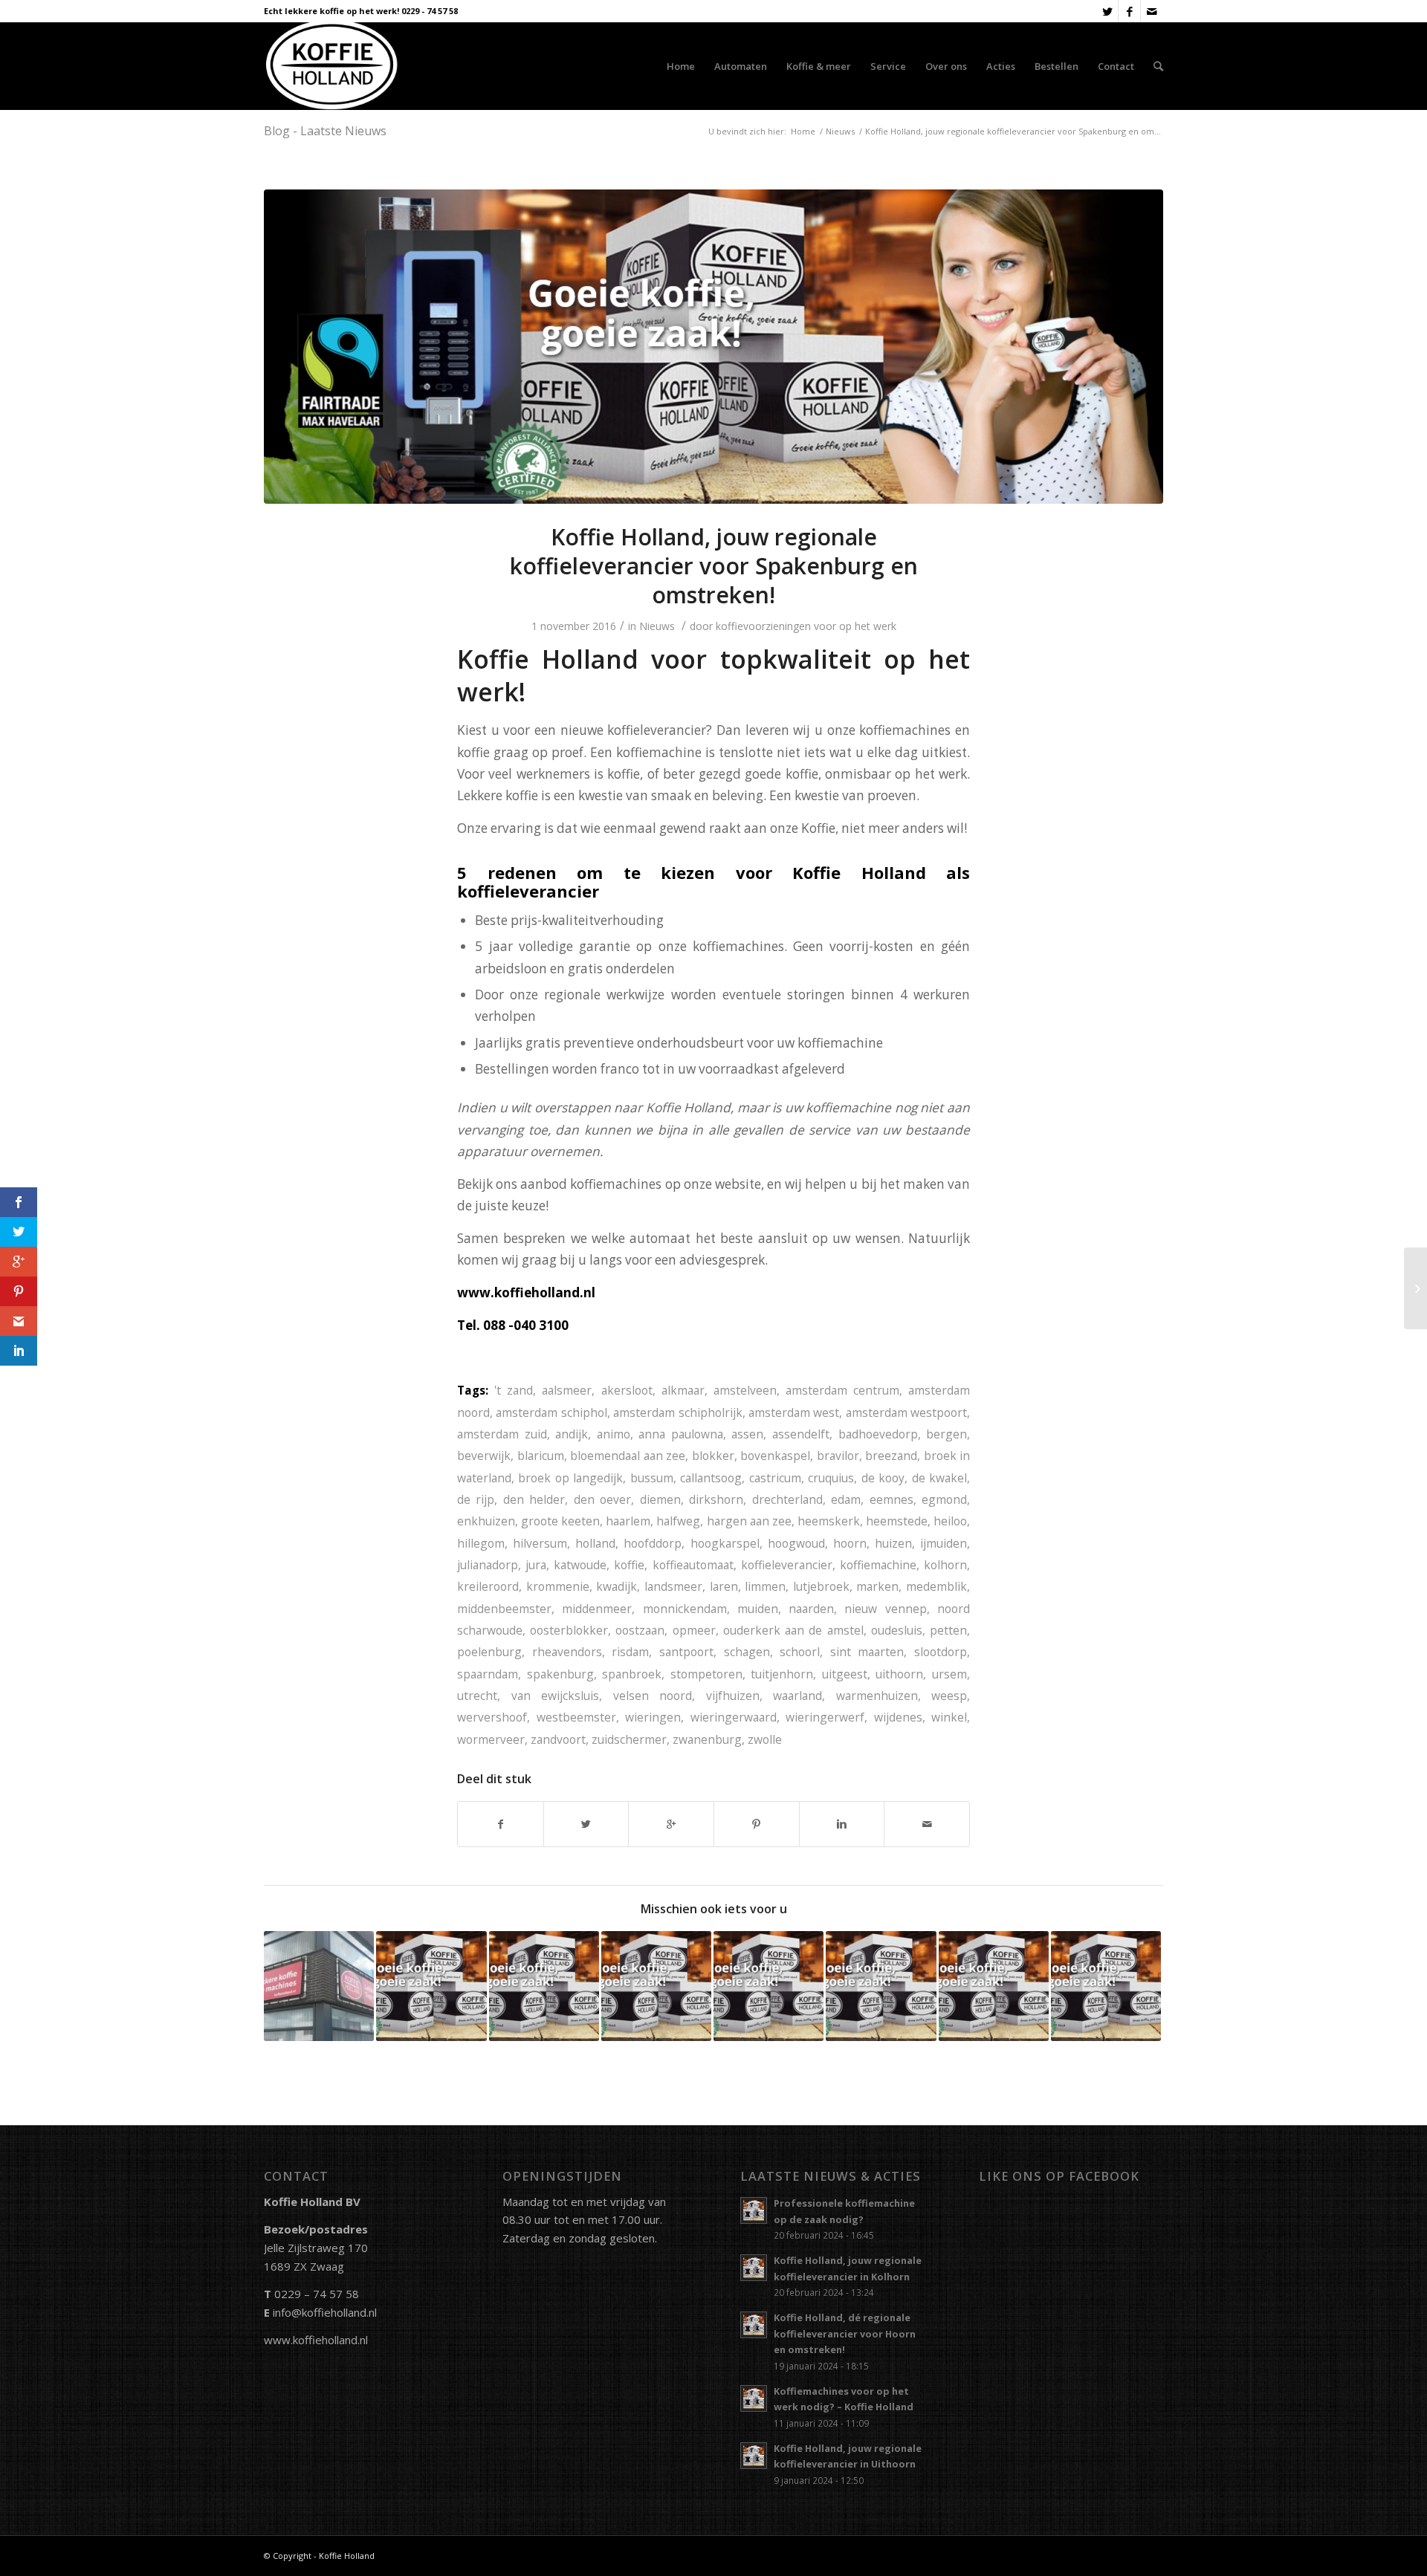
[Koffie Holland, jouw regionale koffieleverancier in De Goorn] (431, 1986)
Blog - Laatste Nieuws (325, 131)
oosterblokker (569, 1630)
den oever (602, 1499)
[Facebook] (1129, 11)
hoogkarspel (725, 1543)
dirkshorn (716, 1499)
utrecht (477, 1696)
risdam (630, 1652)
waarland (797, 1696)
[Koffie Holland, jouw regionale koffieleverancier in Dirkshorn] (994, 1986)
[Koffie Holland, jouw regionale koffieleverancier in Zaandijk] (656, 1986)
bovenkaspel (775, 1456)
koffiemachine (878, 1565)
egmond (944, 1499)
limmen (765, 1586)
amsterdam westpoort (906, 1412)
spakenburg (560, 1674)
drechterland (787, 1499)
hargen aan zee (749, 1521)
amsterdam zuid (502, 1434)
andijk (572, 1434)
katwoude (580, 1565)
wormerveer (491, 1739)
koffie (629, 1565)
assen (747, 1434)
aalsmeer (567, 1390)
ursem (949, 1674)
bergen (947, 1434)
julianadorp (488, 1565)
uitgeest (845, 1674)
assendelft (801, 1434)
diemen (660, 1499)
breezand (891, 1456)
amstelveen (745, 1390)
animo (614, 1434)
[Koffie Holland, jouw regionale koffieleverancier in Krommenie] (544, 1986)
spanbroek (632, 1674)
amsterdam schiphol (551, 1412)
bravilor (838, 1456)
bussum (652, 1478)
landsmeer (673, 1586)
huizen (893, 1543)
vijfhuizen (733, 1696)
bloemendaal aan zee (628, 1456)
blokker (713, 1456)
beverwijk (484, 1456)
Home (803, 131)
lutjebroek (821, 1586)
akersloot (627, 1390)
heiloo (950, 1521)
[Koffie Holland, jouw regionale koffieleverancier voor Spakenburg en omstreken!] (713, 347)
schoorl (800, 1652)
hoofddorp (653, 1543)
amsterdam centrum (842, 1390)
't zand (514, 1390)
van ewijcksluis (556, 1696)
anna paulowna (681, 1434)
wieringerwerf (825, 1717)
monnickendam (685, 1609)
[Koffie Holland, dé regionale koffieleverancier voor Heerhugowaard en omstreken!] (768, 1986)
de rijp (476, 1499)
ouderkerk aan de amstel (793, 1630)
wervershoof (492, 1717)
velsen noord (653, 1696)
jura (536, 1565)
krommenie (558, 1586)
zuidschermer (629, 1739)
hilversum (540, 1543)
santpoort (686, 1652)
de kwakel (939, 1478)
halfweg (678, 1521)
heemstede (897, 1521)
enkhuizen (486, 1521)
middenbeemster (504, 1609)
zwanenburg (707, 1739)
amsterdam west (794, 1412)
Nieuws (840, 131)
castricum (775, 1478)
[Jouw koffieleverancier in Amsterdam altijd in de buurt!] (1106, 1986)
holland (595, 1543)
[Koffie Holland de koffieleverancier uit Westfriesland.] (319, 1986)
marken (877, 1586)
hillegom (481, 1543)
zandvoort (558, 1739)
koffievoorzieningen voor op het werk (806, 626)
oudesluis (897, 1630)
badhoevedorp (878, 1434)
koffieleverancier (787, 1565)
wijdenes (898, 1717)
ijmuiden (944, 1543)
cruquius (831, 1478)
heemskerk (829, 1521)
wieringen (653, 1717)
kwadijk (617, 1586)
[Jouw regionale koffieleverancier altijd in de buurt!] (881, 1986)
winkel (949, 1717)
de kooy (883, 1478)
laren (724, 1586)
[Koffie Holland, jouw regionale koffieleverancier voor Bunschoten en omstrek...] (1415, 1288)
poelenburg (489, 1652)
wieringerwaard (734, 1717)
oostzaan (640, 1630)
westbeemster (576, 1717)
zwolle (765, 1739)
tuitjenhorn (782, 1674)
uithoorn (899, 1674)
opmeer (694, 1630)
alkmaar (683, 1390)
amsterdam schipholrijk (677, 1412)
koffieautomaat (693, 1565)
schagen (747, 1652)
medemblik (936, 1586)
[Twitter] (1107, 11)
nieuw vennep (885, 1609)
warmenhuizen (877, 1696)
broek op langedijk (570, 1478)
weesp (949, 1696)
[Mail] (1152, 11)
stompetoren (706, 1674)
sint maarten (867, 1652)
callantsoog (711, 1478)
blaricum (541, 1456)
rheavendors (567, 1652)
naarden (811, 1609)
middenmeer (597, 1609)
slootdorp (941, 1652)
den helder (534, 1499)
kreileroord (488, 1586)
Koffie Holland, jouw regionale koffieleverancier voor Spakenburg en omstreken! (714, 566)
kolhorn (945, 1565)
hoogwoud (796, 1543)
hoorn (850, 1543)
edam (846, 1499)
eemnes (892, 1499)
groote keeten (560, 1521)
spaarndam (488, 1674)
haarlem (628, 1521)
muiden (758, 1609)
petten (948, 1630)
